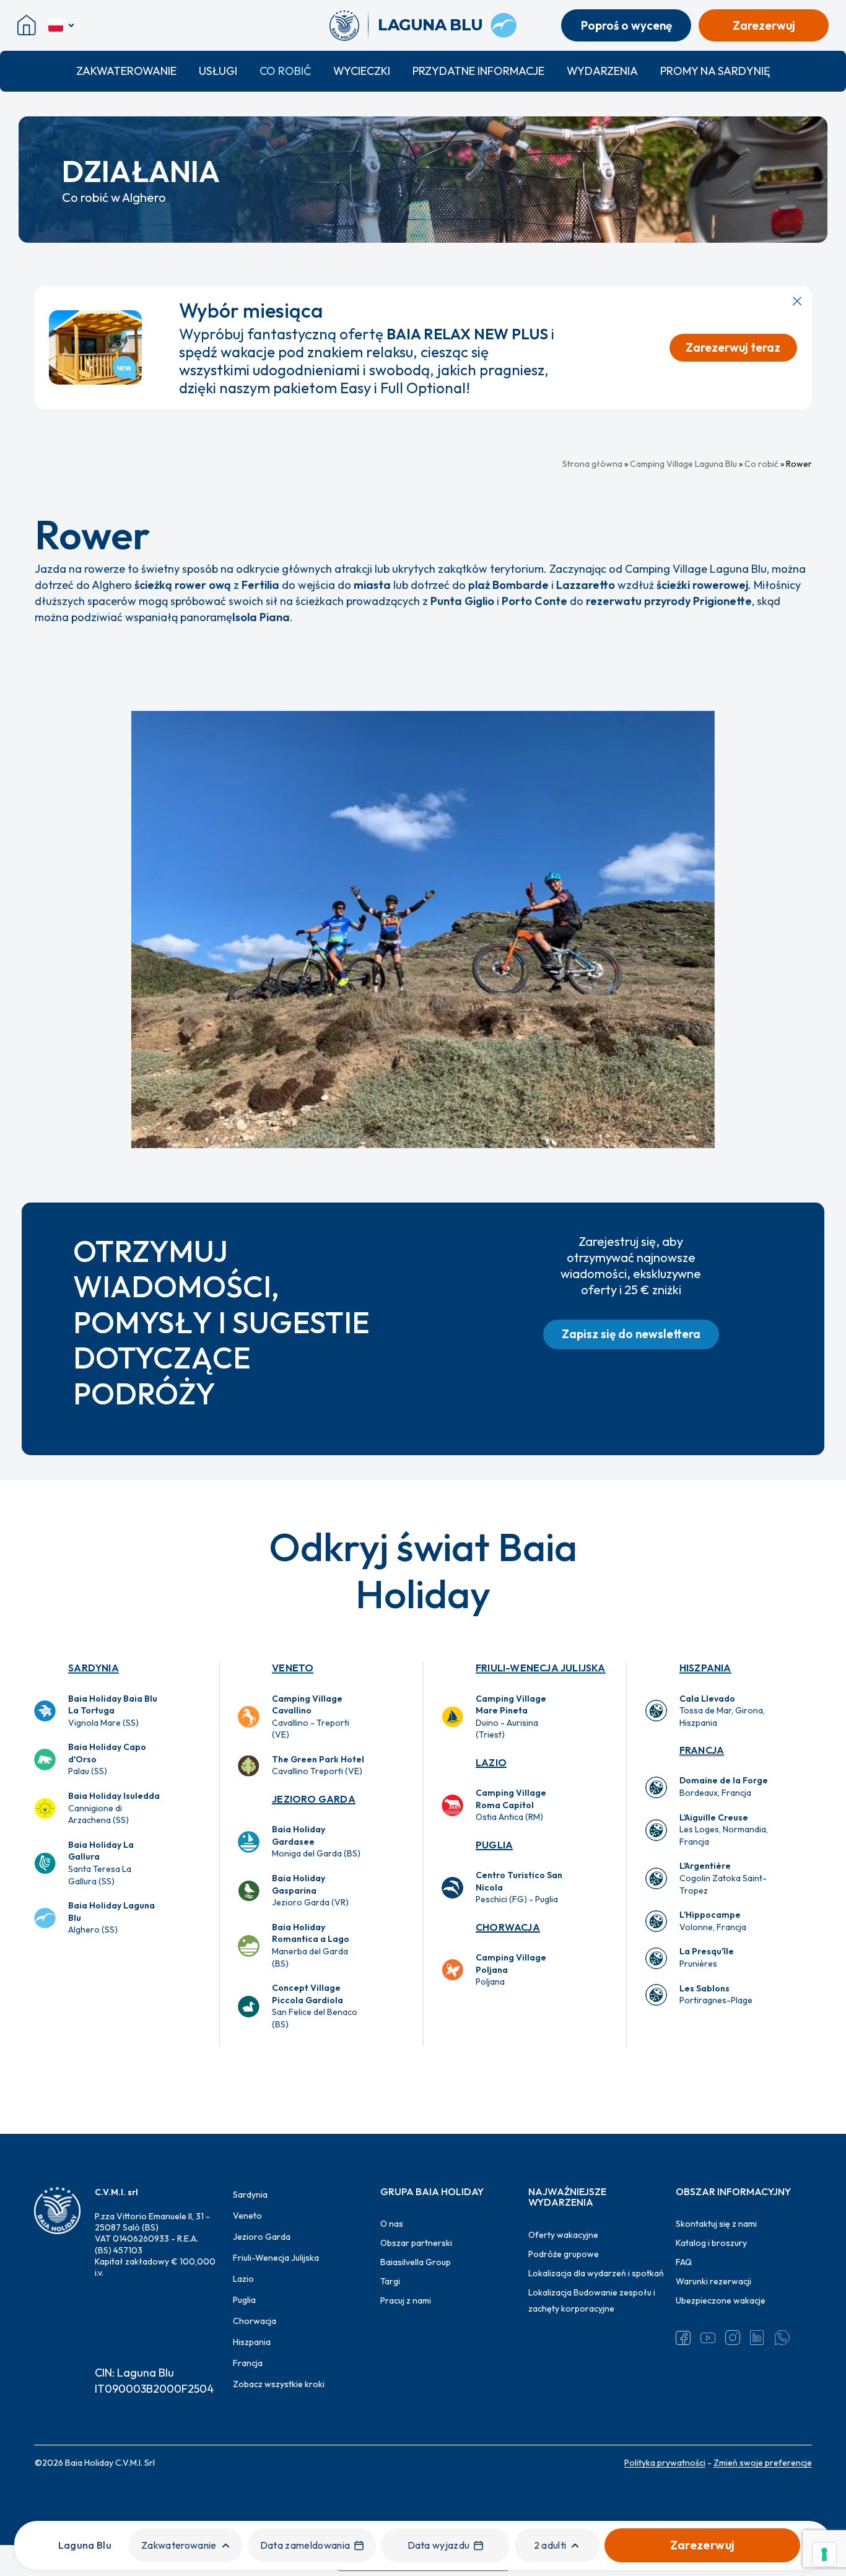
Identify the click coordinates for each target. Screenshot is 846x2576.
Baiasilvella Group (416, 2262)
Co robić (285, 71)
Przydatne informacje (478, 71)
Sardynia (94, 1668)
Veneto (293, 1668)
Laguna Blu (85, 2545)
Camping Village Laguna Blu (683, 464)
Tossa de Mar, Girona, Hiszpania (722, 1711)
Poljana (511, 1969)
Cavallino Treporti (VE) (318, 1765)
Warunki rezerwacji (713, 2281)
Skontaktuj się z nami (716, 2224)
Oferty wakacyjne (563, 2235)
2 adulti (550, 2545)
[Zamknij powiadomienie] (797, 301)
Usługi (218, 71)
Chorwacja (508, 1927)
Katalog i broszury (711, 2243)
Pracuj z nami (406, 2300)
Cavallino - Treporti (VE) (311, 1717)
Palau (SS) (107, 1759)
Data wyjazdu (439, 2545)
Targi (390, 2281)
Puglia (494, 1845)
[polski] (62, 25)
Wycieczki (362, 71)
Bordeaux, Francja (724, 1786)
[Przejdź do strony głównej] (349, 25)
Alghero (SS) (111, 1917)
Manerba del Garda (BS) (311, 1945)
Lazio (491, 1762)
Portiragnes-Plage (716, 1995)
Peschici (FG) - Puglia (519, 1887)
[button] (631, 1334)
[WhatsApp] (782, 2338)
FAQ (684, 2262)
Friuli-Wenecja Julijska (541, 1668)
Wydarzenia (602, 71)
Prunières (707, 1957)
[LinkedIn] (757, 2338)
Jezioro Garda (314, 1799)
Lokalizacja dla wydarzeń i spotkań (596, 2273)
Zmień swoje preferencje (763, 2463)
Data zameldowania (305, 2545)
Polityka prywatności (665, 2463)
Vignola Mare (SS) (113, 1711)
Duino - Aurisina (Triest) (511, 1717)
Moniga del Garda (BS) (316, 1841)
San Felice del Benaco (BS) (315, 2006)
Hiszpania (705, 1668)
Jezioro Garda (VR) (310, 1890)
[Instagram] (733, 2338)
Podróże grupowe (564, 2254)
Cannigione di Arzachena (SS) (114, 1808)
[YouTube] (708, 2338)
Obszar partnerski (416, 2243)
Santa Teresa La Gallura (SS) (101, 1863)
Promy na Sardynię (715, 71)
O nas (392, 2224)
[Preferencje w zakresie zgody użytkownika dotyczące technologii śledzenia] (824, 2554)
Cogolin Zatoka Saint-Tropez (723, 1878)
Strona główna (592, 464)
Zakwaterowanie (126, 71)
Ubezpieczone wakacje (721, 2300)
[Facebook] (683, 2338)
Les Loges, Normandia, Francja (724, 1830)
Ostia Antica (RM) (511, 1805)
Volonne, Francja (713, 1921)
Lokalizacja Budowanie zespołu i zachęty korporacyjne (592, 2300)
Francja (702, 1750)
